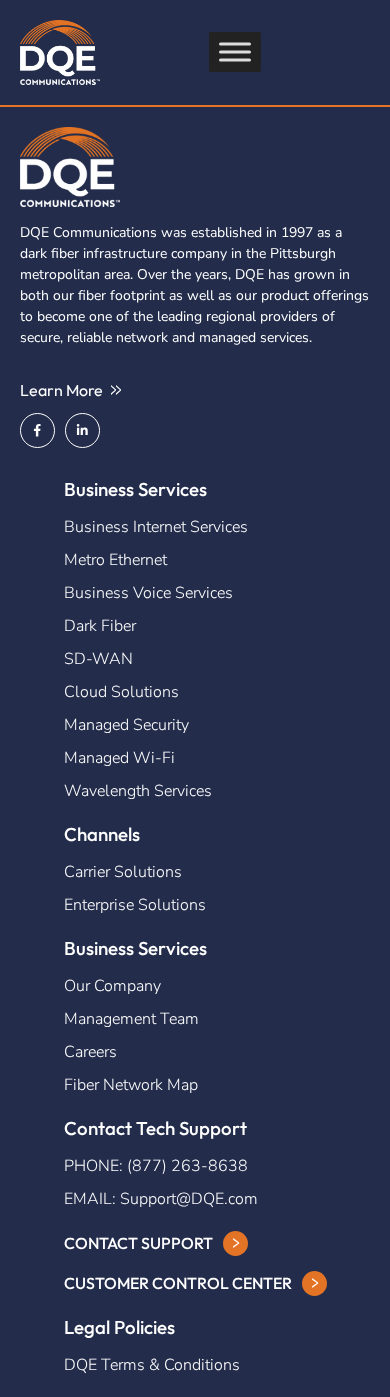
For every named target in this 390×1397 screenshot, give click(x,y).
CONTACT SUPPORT (138, 1243)
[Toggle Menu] (235, 52)
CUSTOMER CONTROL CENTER (178, 1283)
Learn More (61, 390)
